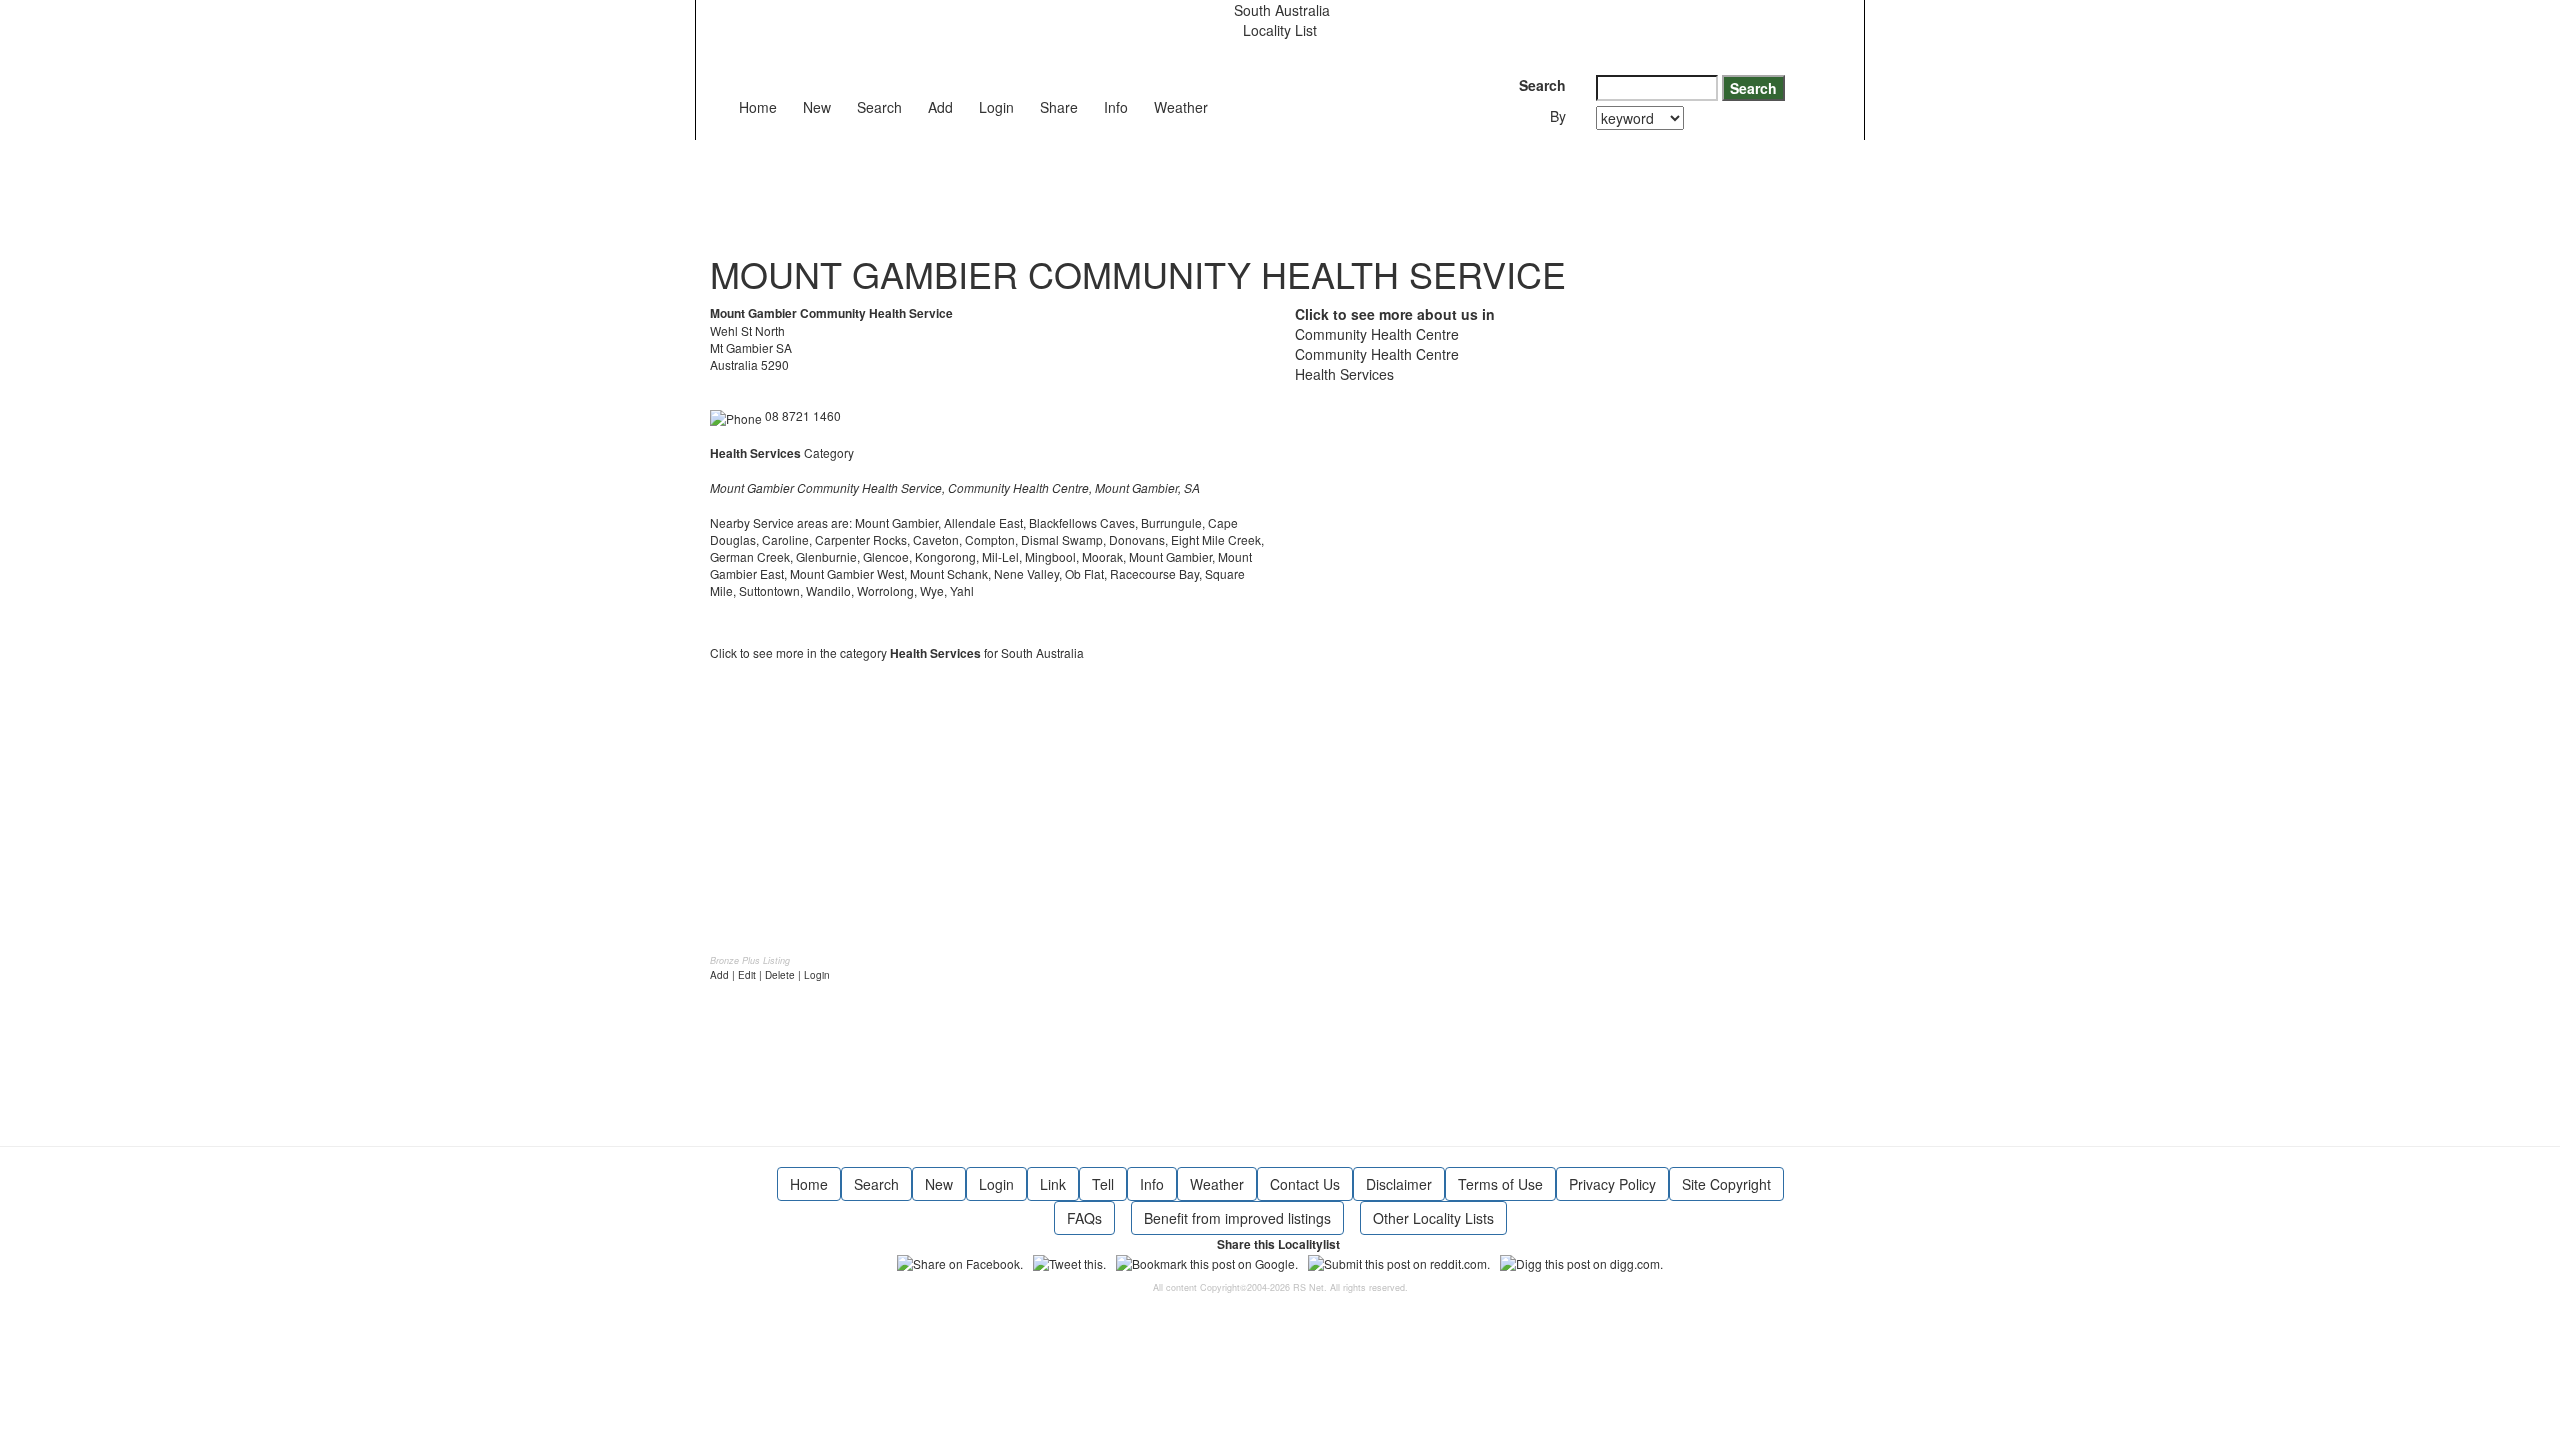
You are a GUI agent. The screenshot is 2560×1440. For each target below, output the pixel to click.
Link (1053, 1184)
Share (1059, 107)
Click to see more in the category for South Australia (897, 652)
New (817, 107)
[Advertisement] (1074, 185)
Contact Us (1305, 1184)
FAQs (1084, 1218)
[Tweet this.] (1069, 1261)
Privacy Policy (1612, 1184)
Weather (1181, 107)
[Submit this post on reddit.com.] (1399, 1261)
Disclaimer (1399, 1184)
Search (879, 107)
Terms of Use (1500, 1184)
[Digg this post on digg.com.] (1581, 1261)
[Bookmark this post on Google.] (1207, 1261)
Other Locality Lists (1433, 1218)
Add (940, 107)
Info (1116, 107)
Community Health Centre (1377, 334)
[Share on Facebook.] (960, 1261)
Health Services (1344, 374)
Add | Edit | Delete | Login (770, 975)
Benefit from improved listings (1237, 1218)
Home (758, 107)
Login (996, 107)
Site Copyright (1726, 1184)
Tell (1103, 1184)
